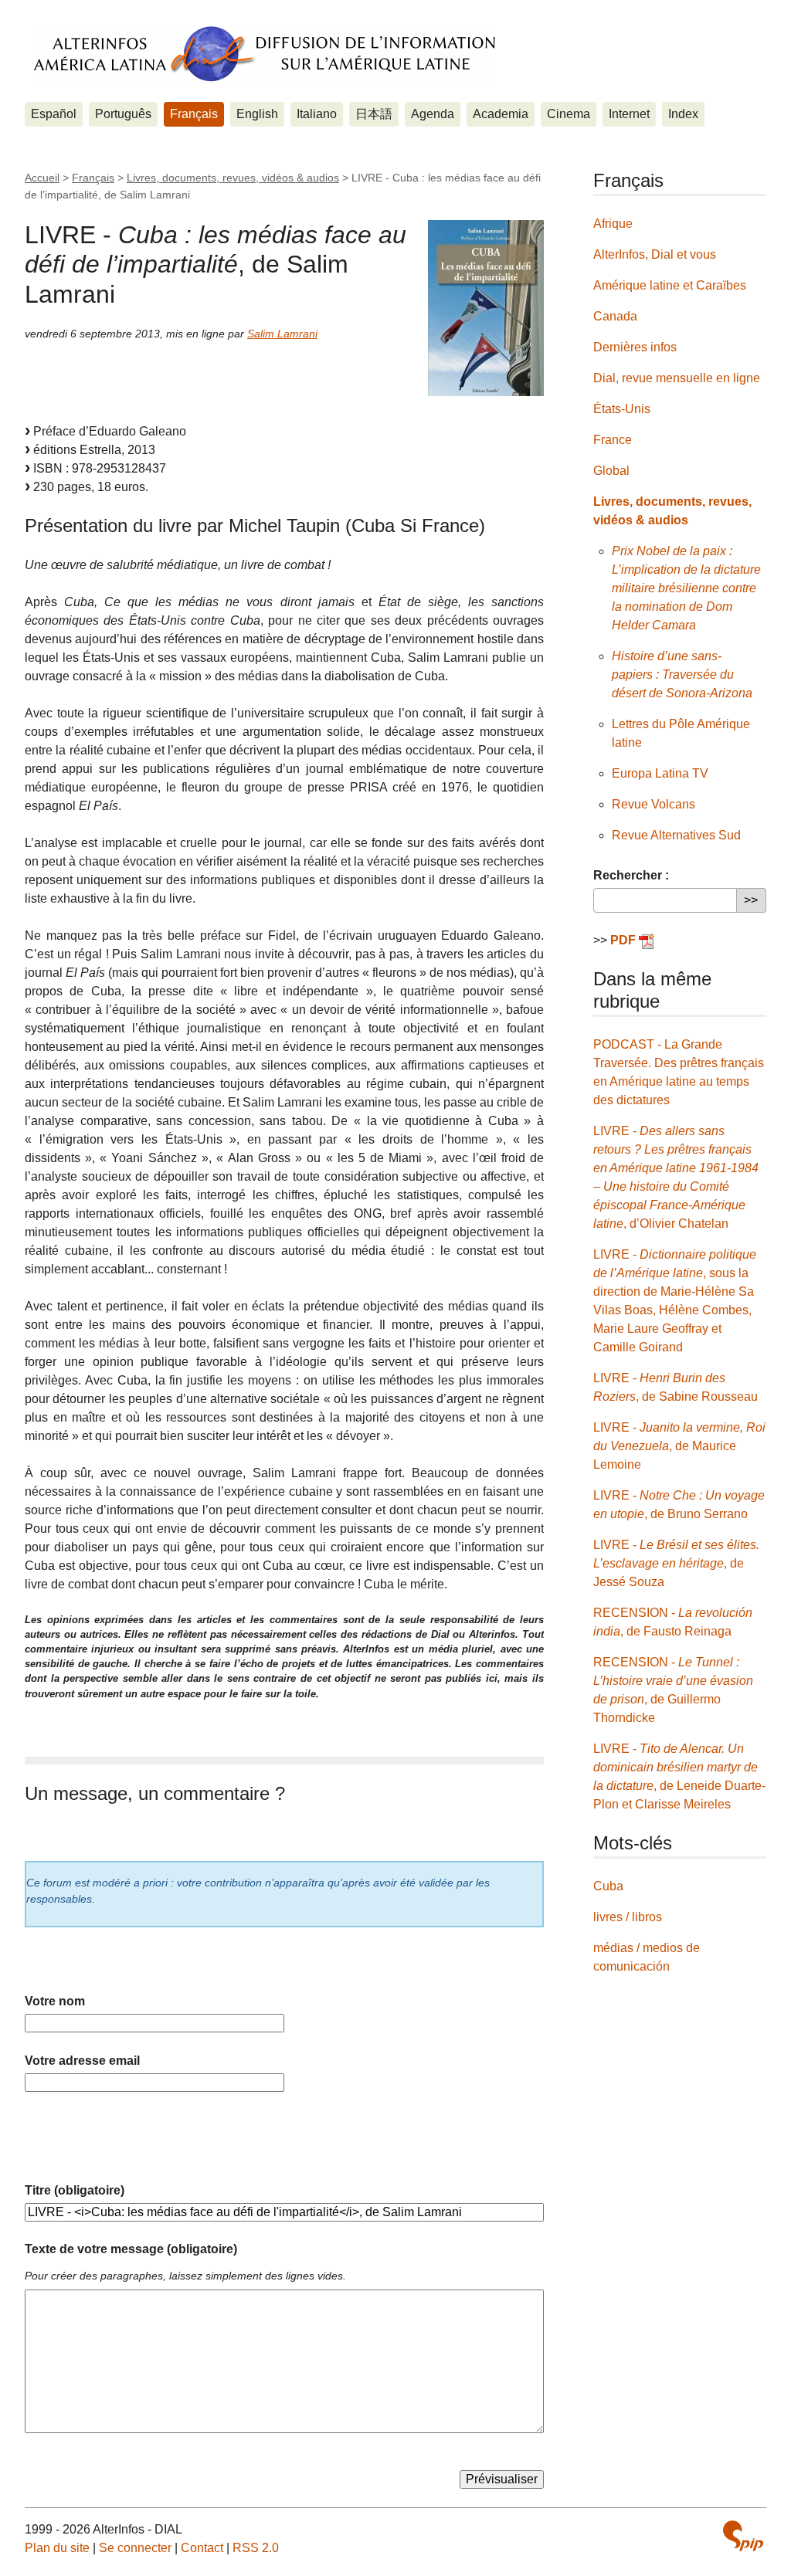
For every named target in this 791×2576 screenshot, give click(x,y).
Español (54, 114)
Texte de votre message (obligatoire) (131, 2249)
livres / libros (628, 1917)
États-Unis (622, 409)
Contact (202, 2548)
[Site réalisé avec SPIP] (743, 2536)
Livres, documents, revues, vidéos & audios (233, 178)
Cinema (569, 114)
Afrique (613, 224)
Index (683, 114)
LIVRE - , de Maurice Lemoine (679, 1446)
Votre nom (55, 2001)
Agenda (433, 114)
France (613, 440)
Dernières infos (635, 347)
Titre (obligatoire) (75, 2190)
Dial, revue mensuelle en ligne (677, 378)
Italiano (317, 114)
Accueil (42, 178)
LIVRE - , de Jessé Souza (676, 1563)
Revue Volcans (654, 804)
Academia (501, 114)
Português (123, 114)
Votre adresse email (82, 2061)
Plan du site (57, 2548)
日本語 (374, 114)
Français (194, 114)
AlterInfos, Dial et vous (655, 254)
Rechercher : (631, 875)
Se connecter (135, 2548)
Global (611, 471)
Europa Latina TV (660, 773)
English (257, 114)
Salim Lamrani (282, 334)
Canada (615, 316)
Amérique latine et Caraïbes (670, 285)
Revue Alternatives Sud (676, 835)
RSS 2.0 (256, 2548)
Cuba (608, 1886)
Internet (629, 114)
